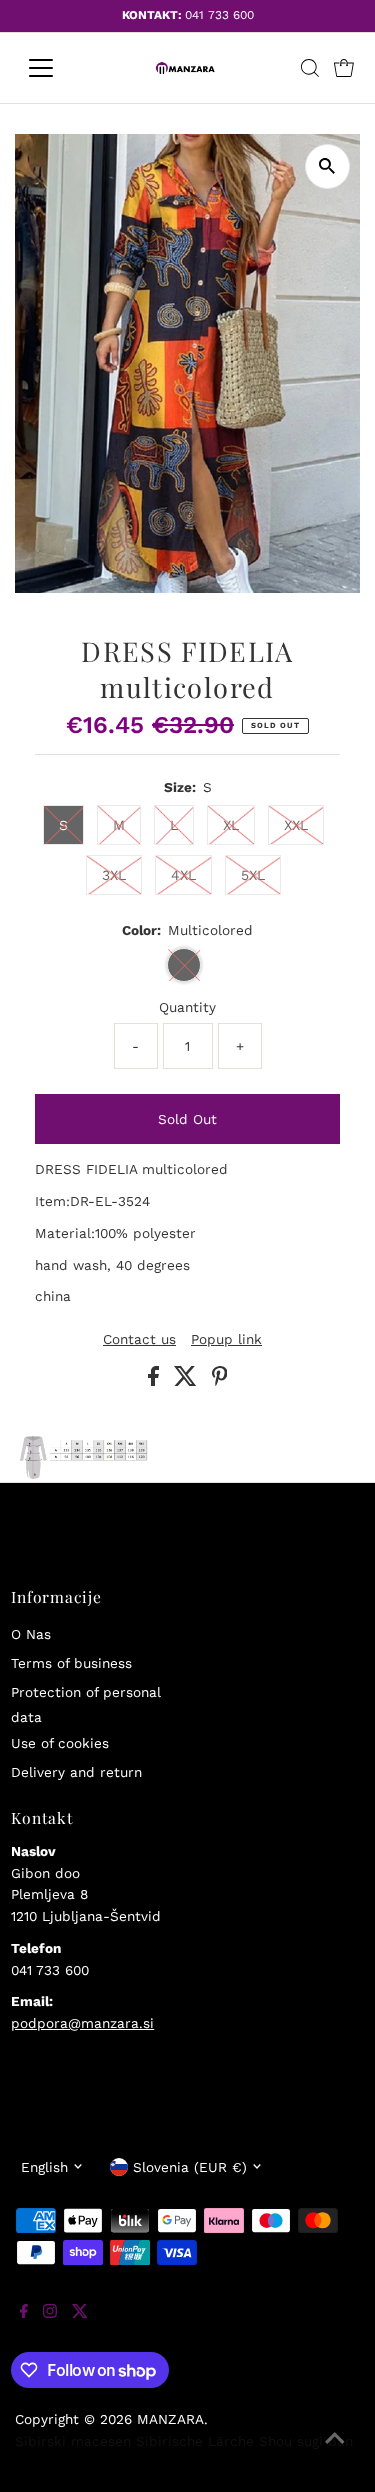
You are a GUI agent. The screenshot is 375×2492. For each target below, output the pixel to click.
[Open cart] (344, 68)
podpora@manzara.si (82, 2023)
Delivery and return (76, 1772)
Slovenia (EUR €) (190, 2167)
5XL (253, 875)
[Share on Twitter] (188, 1381)
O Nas (31, 1634)
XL (231, 825)
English (44, 2167)
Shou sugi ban (306, 2441)
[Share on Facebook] (156, 1381)
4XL (183, 875)
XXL (296, 825)
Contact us (139, 1340)
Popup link (226, 1340)
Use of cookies (60, 1743)
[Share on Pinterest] (220, 1381)
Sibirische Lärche (195, 2441)
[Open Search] (310, 68)
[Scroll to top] (335, 2452)
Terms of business (71, 1663)
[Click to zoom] (327, 166)
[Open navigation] (56, 68)
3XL (114, 875)
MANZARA (170, 2419)
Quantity (187, 1007)
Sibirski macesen (73, 2441)
